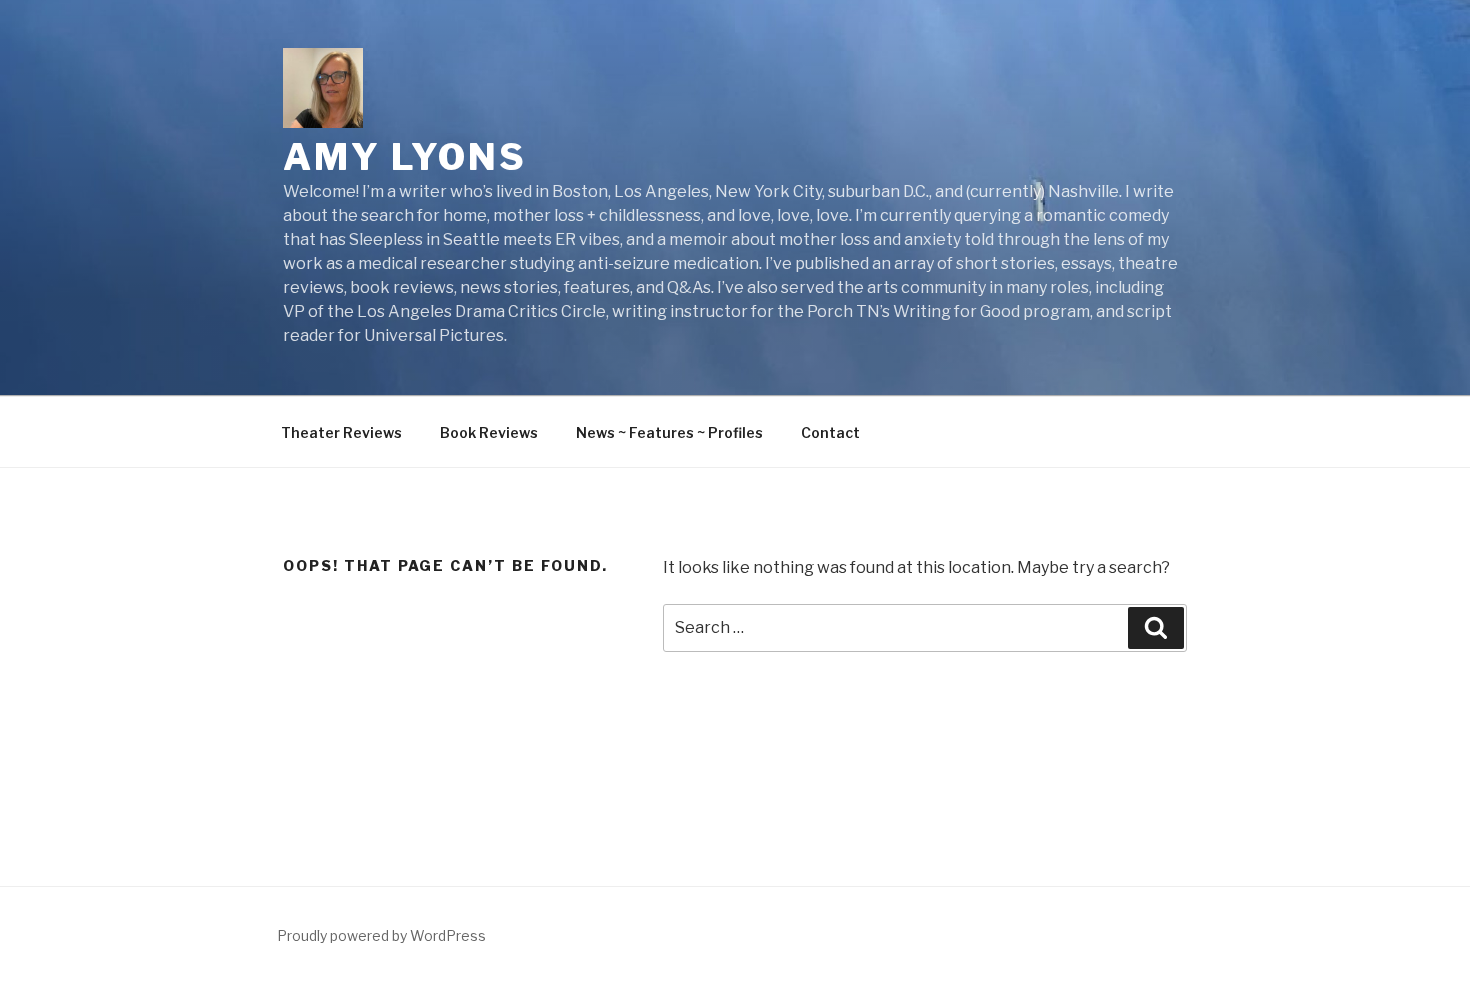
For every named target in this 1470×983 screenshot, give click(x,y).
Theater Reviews (341, 432)
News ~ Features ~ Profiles (669, 432)
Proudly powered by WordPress (381, 935)
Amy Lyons (405, 157)
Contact (830, 432)
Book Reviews (489, 432)
